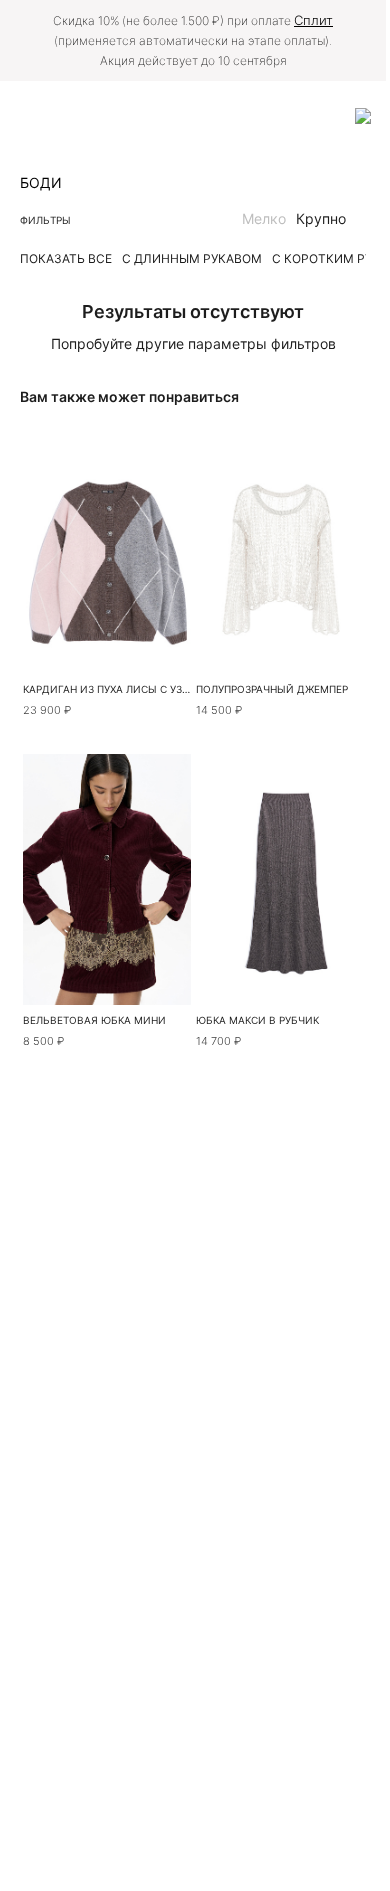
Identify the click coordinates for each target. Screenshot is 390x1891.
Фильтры (45, 220)
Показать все (66, 258)
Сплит (313, 20)
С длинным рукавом (192, 258)
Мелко (264, 218)
